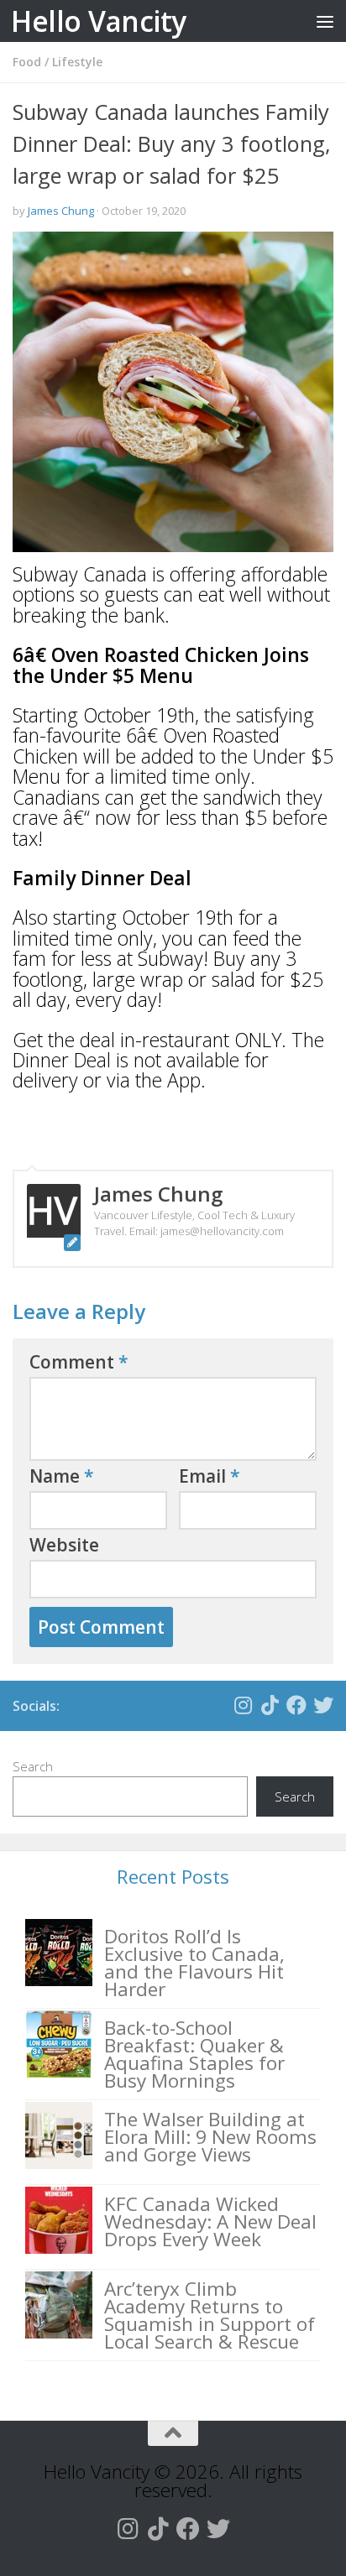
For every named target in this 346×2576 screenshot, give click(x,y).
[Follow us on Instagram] (243, 1705)
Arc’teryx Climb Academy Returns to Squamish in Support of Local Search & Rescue (210, 2315)
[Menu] (325, 21)
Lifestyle (77, 62)
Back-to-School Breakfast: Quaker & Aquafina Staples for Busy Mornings (194, 2054)
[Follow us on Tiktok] (270, 1705)
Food (27, 62)
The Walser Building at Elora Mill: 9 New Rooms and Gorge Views (210, 2137)
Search (33, 1766)
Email (210, 1476)
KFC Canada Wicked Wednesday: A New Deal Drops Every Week (210, 2221)
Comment (79, 1362)
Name (62, 1476)
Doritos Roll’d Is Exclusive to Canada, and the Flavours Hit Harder (194, 1963)
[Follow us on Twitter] (323, 1705)
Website (64, 1545)
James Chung (61, 211)
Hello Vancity (99, 21)
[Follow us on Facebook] (296, 1705)
